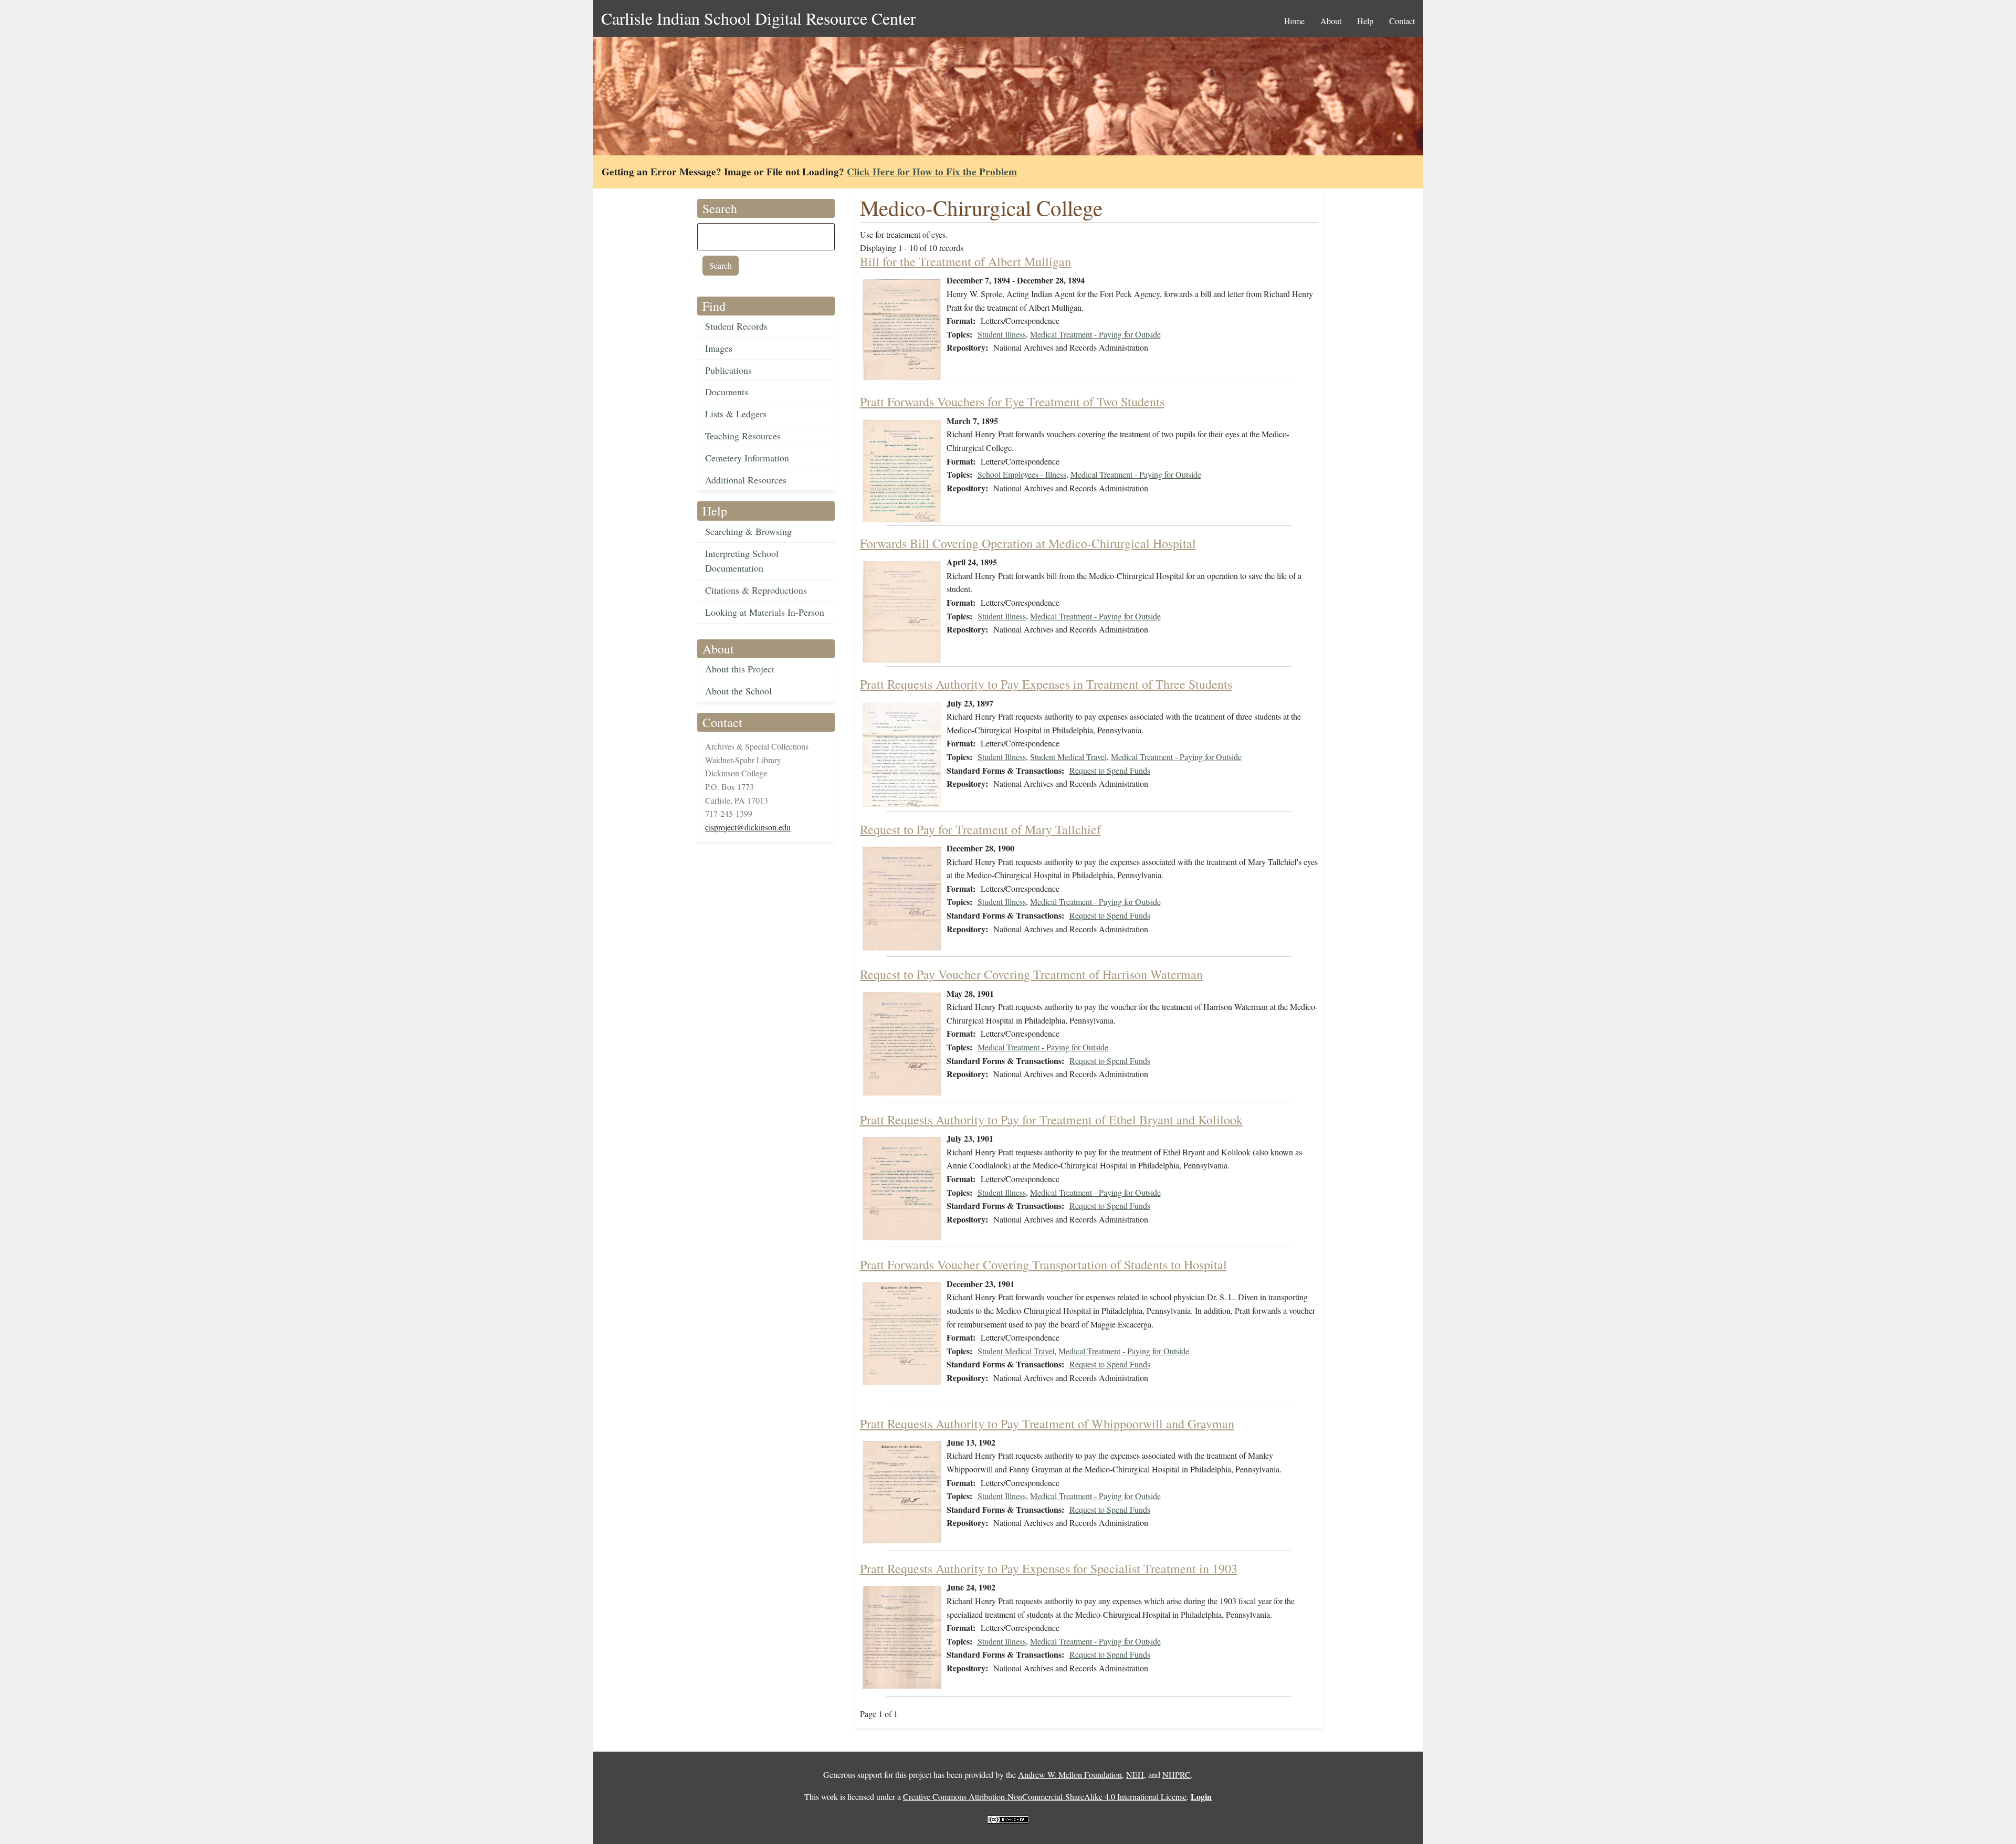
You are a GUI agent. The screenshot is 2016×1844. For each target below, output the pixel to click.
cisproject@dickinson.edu (748, 827)
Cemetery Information (747, 458)
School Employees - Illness (1022, 474)
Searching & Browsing (748, 531)
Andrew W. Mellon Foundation (1070, 1774)
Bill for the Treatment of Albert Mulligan (965, 261)
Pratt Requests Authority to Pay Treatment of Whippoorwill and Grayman (1047, 1424)
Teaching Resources (743, 436)
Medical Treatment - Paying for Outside (1095, 334)
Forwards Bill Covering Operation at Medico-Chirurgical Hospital (1028, 543)
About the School (738, 691)
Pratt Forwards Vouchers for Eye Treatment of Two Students (1012, 402)
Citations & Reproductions (756, 590)
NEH (1135, 1774)
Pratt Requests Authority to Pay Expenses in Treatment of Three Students (1046, 684)
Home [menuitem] (1294, 21)
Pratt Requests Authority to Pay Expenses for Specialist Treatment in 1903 (1049, 1568)
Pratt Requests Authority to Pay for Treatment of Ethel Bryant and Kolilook (1051, 1120)
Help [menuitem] (1365, 21)
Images (719, 348)
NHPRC (1177, 1774)
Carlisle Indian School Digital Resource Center (759, 18)
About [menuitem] (1331, 21)
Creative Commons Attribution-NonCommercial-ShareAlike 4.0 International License (1045, 1796)
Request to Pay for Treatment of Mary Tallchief (980, 829)
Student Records (736, 326)
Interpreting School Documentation (742, 561)
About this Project (740, 669)
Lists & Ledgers (736, 414)
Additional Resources (746, 480)
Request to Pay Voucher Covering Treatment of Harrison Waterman (1031, 974)
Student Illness (1002, 334)
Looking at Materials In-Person (765, 612)
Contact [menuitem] (1402, 21)
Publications (728, 370)
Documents (727, 392)
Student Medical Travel (1068, 757)
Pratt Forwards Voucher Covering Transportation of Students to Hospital (1043, 1265)
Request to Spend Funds (1110, 770)
